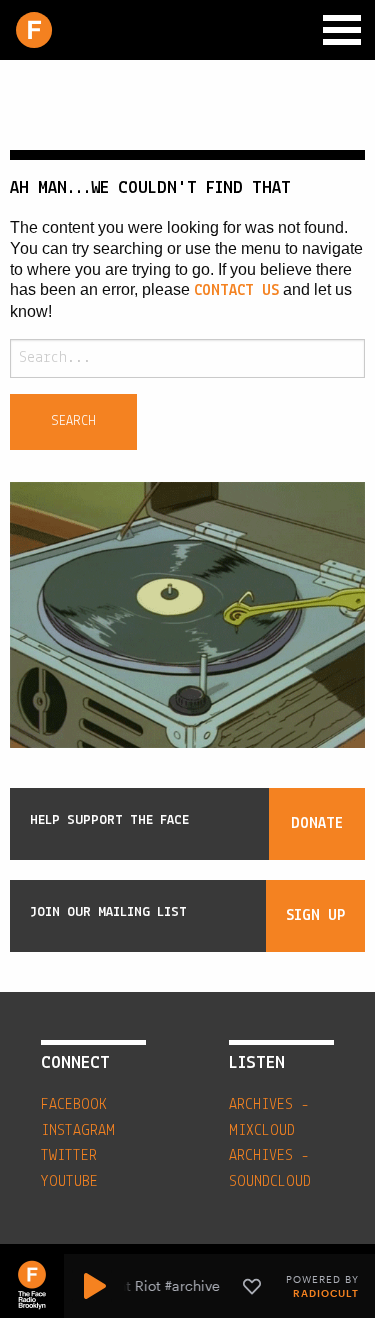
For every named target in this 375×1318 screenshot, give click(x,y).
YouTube (69, 1182)
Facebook (74, 1105)
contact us (236, 291)
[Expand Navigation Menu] (342, 30)
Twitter (69, 1156)
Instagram (78, 1131)
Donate (317, 824)
